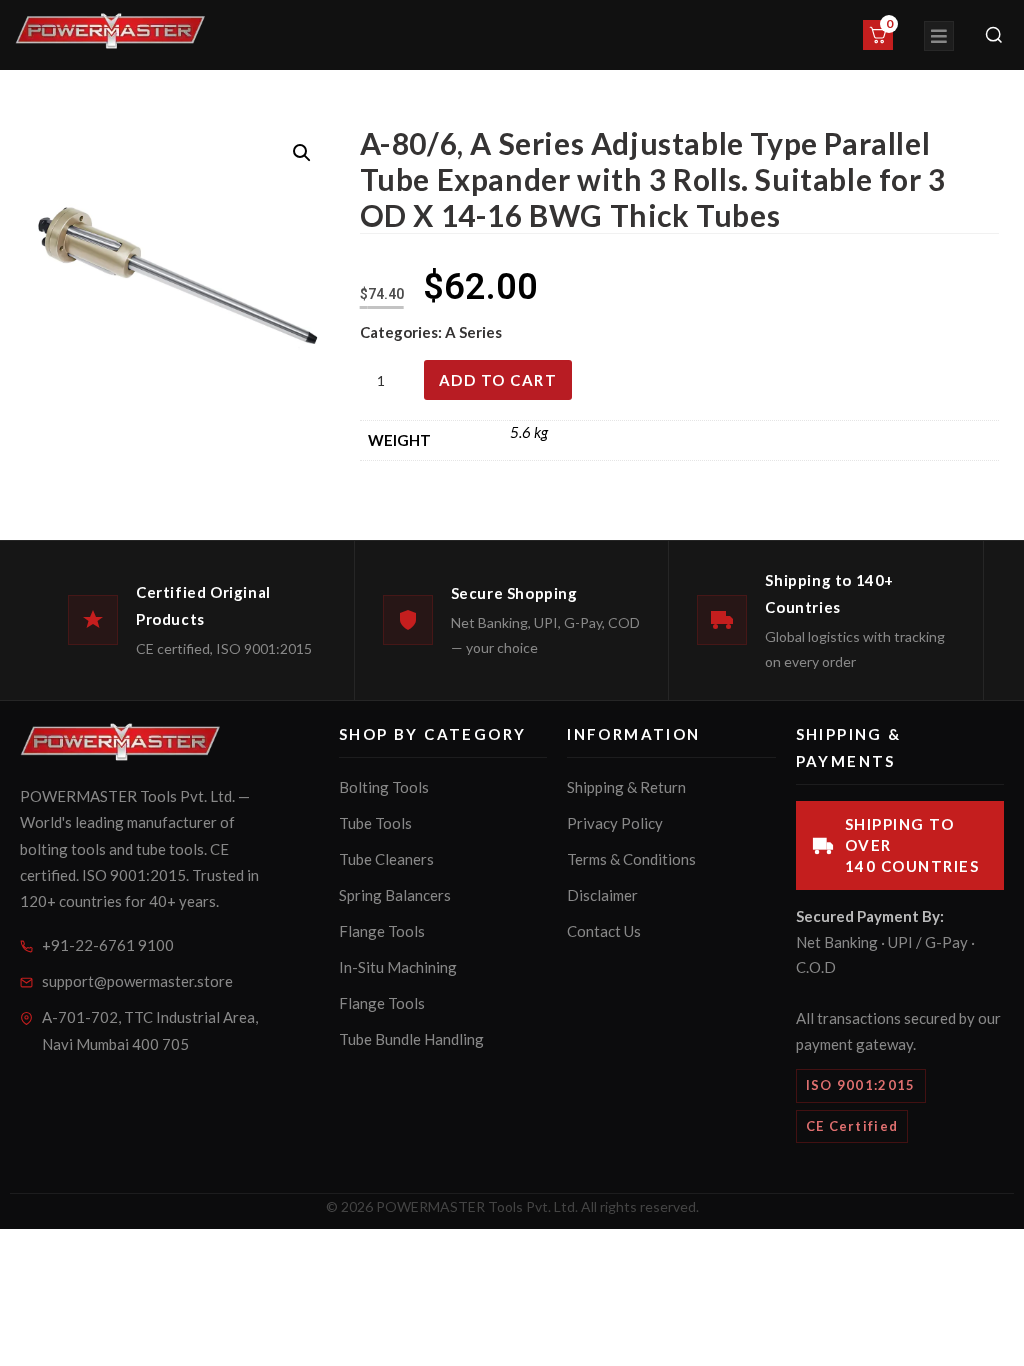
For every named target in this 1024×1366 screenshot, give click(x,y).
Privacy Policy (615, 823)
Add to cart (498, 380)
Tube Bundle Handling (411, 1039)
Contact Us (604, 931)
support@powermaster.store (137, 981)
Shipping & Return (626, 787)
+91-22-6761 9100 (108, 945)
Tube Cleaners (386, 859)
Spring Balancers (395, 895)
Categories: (402, 332)
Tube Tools (375, 823)
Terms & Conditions (631, 859)
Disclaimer (602, 895)
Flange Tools (382, 931)
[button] (302, 153)
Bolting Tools (384, 787)
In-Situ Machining (398, 967)
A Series (473, 332)
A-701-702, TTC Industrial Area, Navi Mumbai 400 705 (150, 1030)
